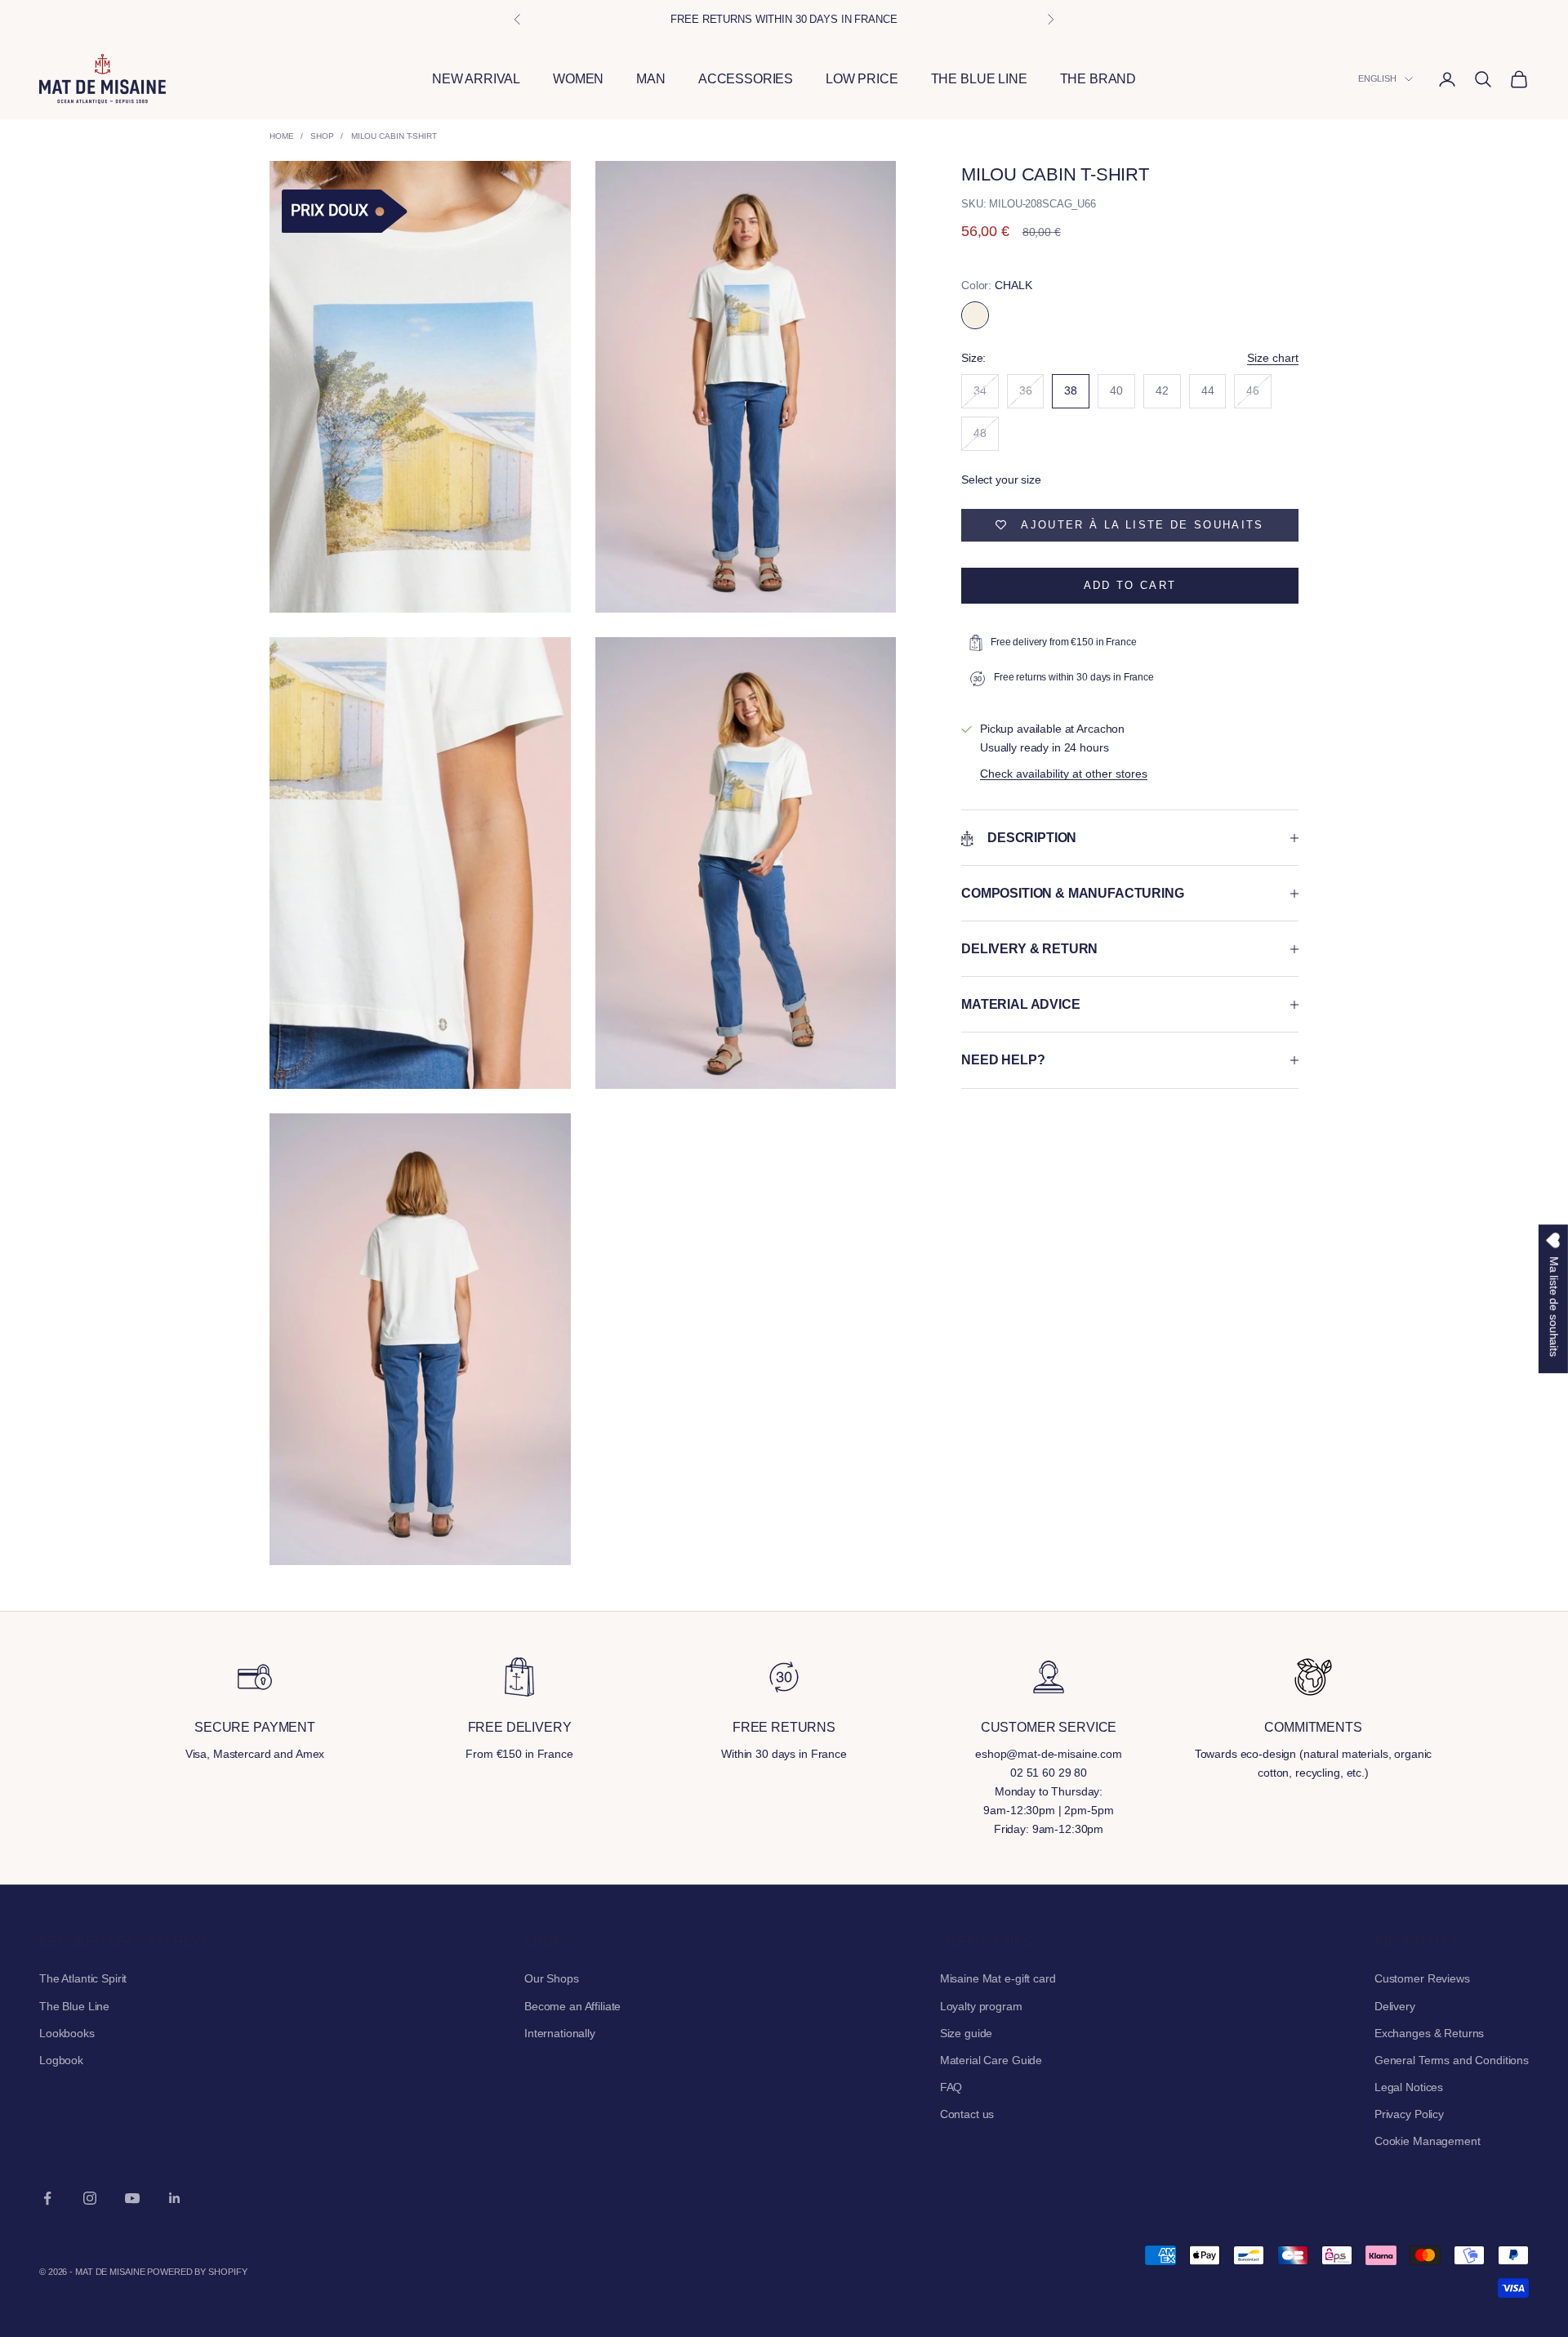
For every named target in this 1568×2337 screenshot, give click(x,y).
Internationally (560, 2033)
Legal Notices (1409, 2087)
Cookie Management (1428, 2141)
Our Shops (552, 1978)
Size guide (967, 2033)
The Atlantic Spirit (83, 1978)
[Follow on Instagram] (90, 2198)
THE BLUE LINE (979, 79)
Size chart (1273, 358)
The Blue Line (74, 2006)
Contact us (967, 2114)
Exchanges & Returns (1429, 2033)
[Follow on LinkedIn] (175, 2198)
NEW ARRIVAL (476, 79)
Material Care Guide (991, 2060)
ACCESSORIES (746, 79)
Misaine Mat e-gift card (998, 1978)
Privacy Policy (1409, 2114)
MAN (651, 79)
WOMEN (578, 79)
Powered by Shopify (197, 2272)
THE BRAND (1098, 79)
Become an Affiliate (572, 2006)
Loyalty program (981, 2006)
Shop (322, 136)
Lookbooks (67, 2033)
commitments (1313, 1727)
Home (282, 136)
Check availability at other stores (1064, 774)
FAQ (951, 2087)
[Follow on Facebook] (47, 2198)
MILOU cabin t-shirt (394, 136)
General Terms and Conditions (1452, 2060)
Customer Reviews (1422, 1978)
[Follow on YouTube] (132, 2198)
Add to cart (1130, 586)
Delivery (1395, 2006)
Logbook (61, 2060)
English (1377, 79)
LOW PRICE (862, 79)
